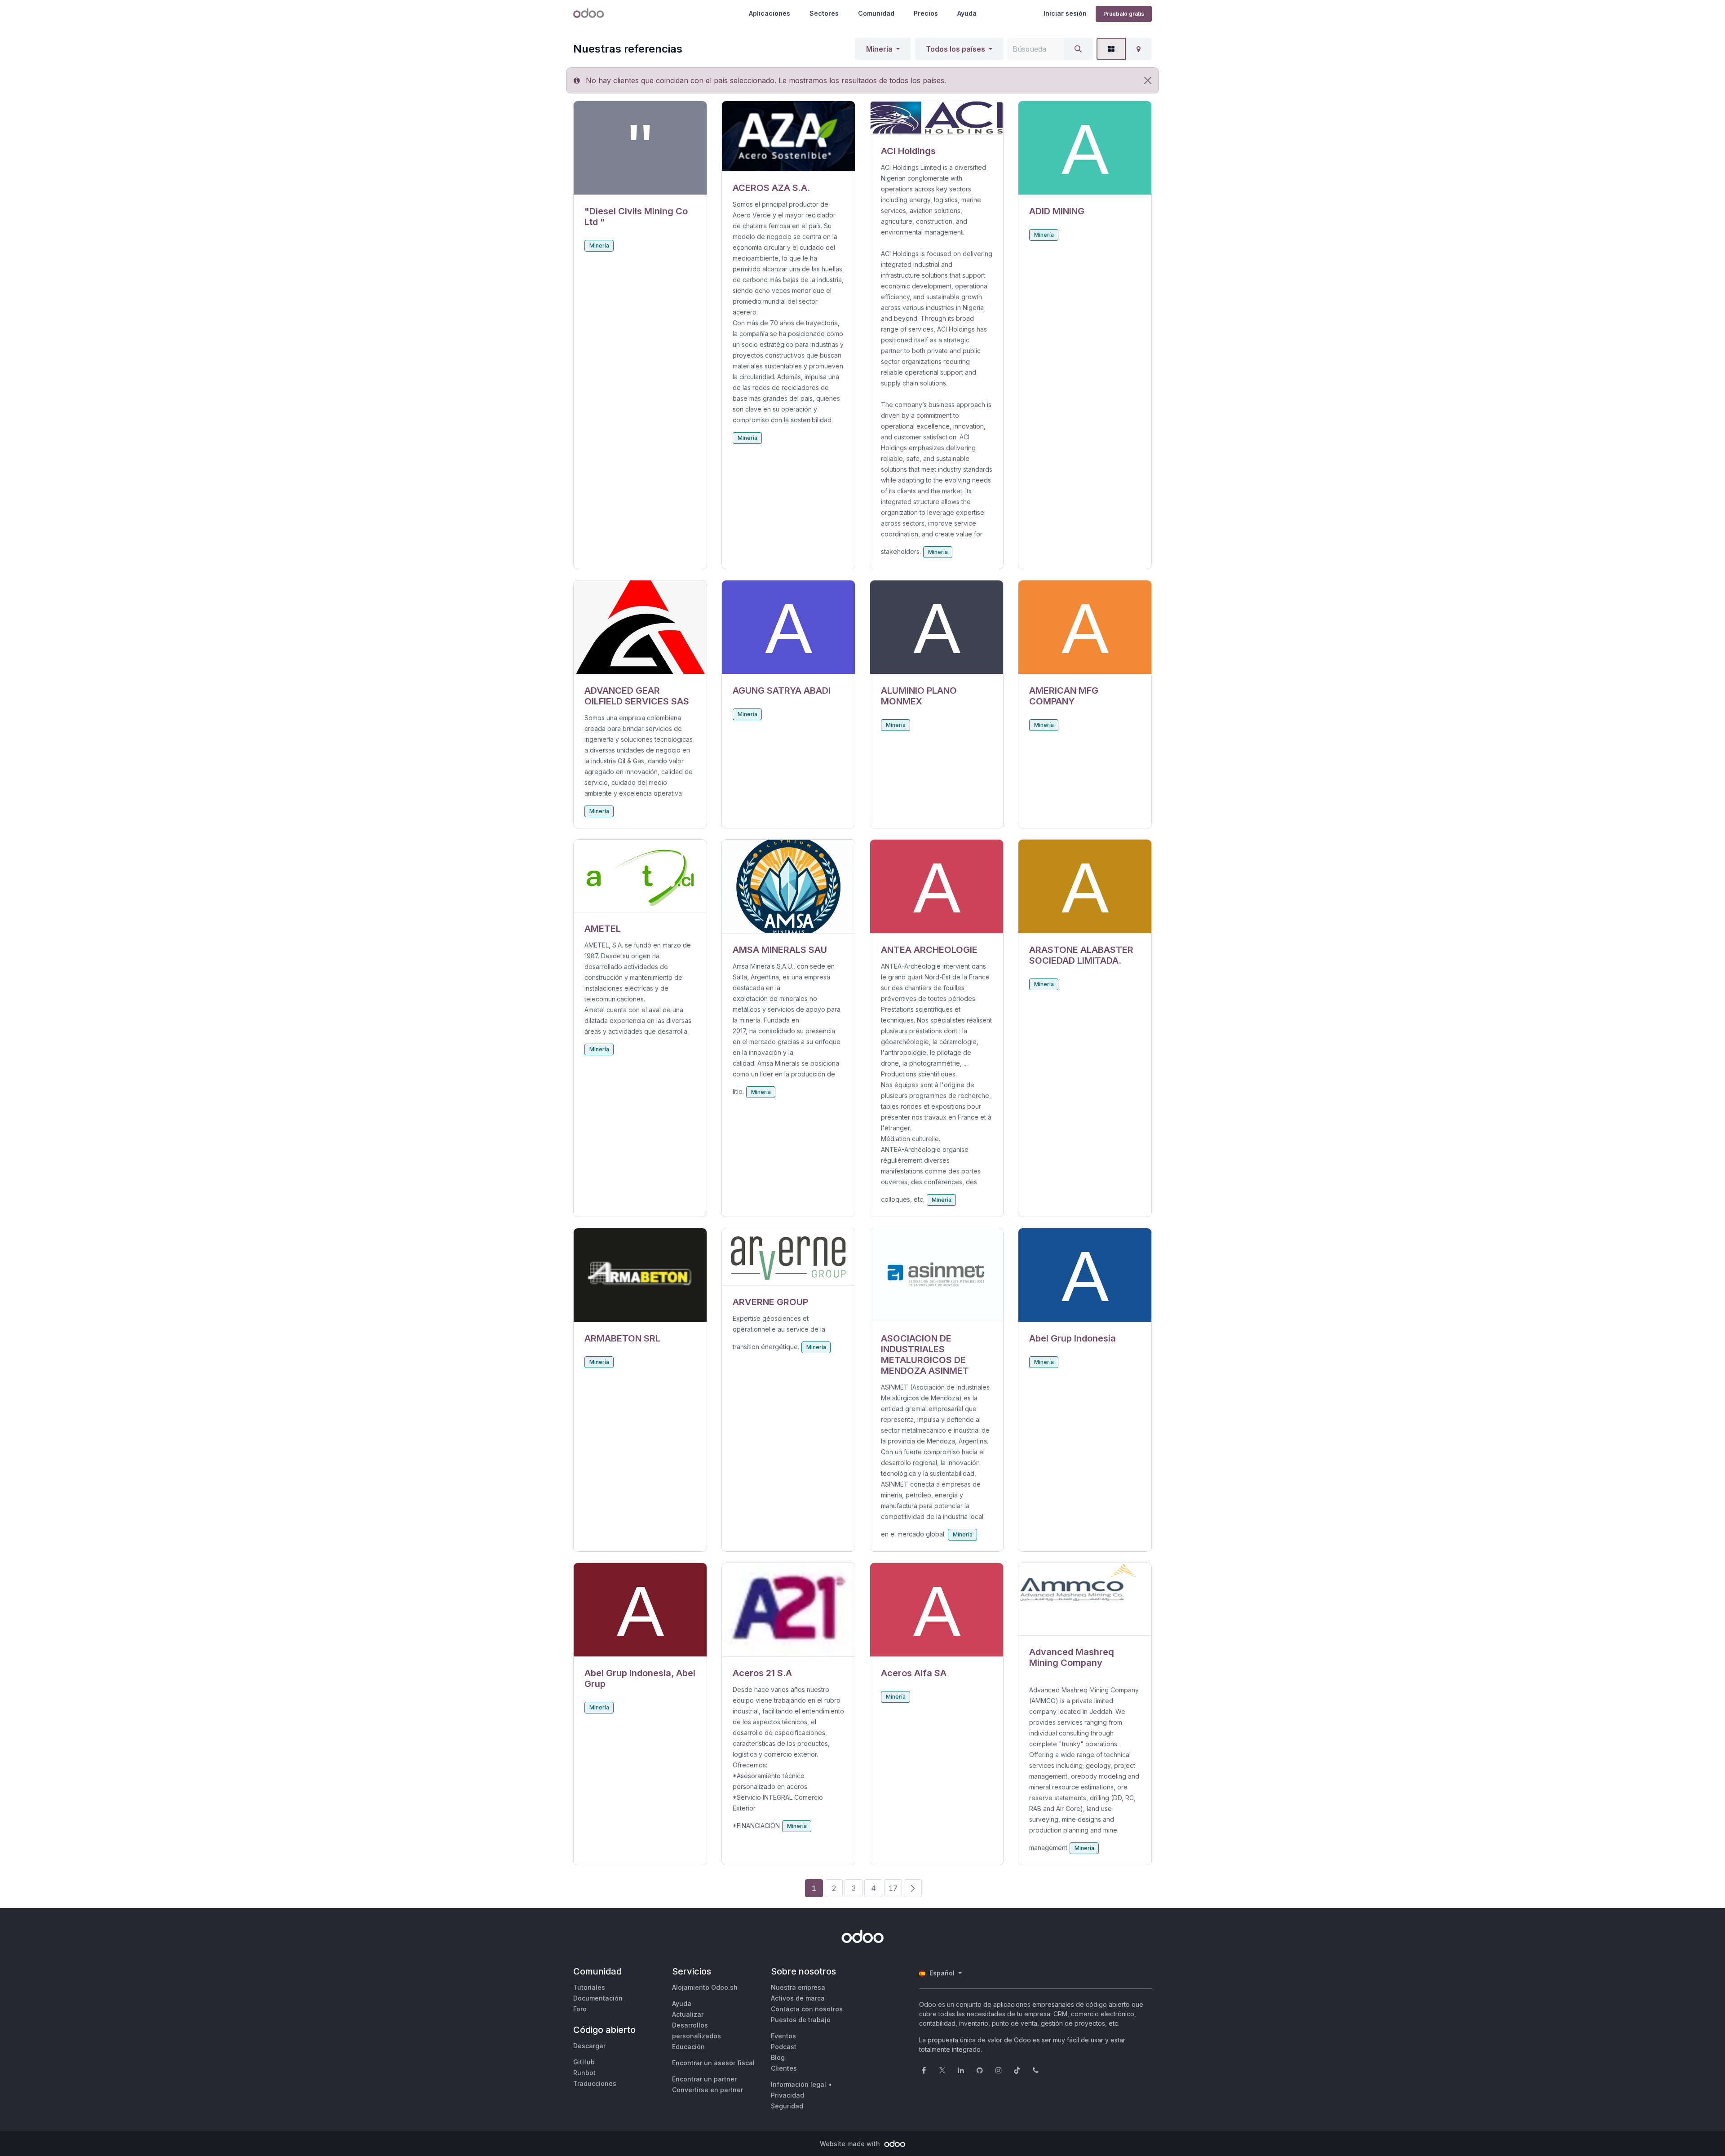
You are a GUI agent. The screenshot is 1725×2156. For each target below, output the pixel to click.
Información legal (798, 2084)
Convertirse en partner (708, 2090)
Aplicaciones (770, 13)
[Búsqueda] (1078, 49)
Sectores (824, 13)
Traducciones (595, 2083)
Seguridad (787, 2106)
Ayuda (967, 13)
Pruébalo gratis (1124, 14)
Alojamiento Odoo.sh (705, 1987)
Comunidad (876, 13)
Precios (926, 13)
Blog (778, 2057)
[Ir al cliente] (640, 148)
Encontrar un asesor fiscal (713, 2063)
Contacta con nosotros (807, 2009)
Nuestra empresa (798, 1987)
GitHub (584, 2062)
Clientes (784, 2068)
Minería (879, 49)
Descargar (589, 2046)
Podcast (784, 2047)
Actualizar (688, 2014)
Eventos (783, 2036)
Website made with (851, 2144)
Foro (580, 2009)
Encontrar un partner (704, 2079)
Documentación (598, 1998)
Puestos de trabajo (801, 2020)
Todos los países (955, 49)
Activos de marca (798, 1998)
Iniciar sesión (1065, 13)
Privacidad (787, 2095)
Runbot (584, 2073)
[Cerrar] (1148, 80)
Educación (688, 2047)
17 (893, 1888)
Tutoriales (589, 1987)
